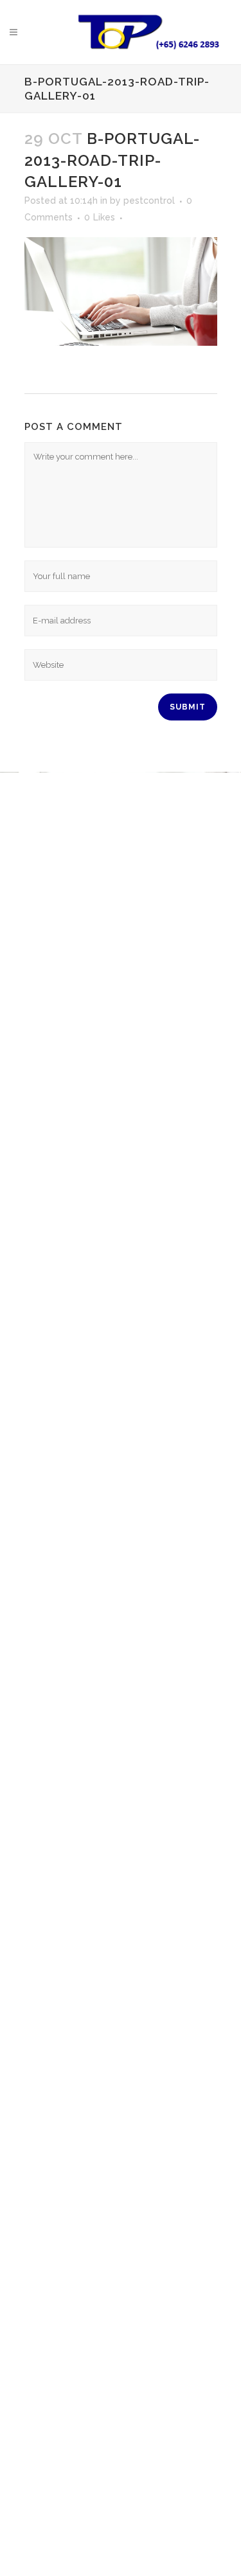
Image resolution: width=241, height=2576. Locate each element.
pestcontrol (149, 201)
